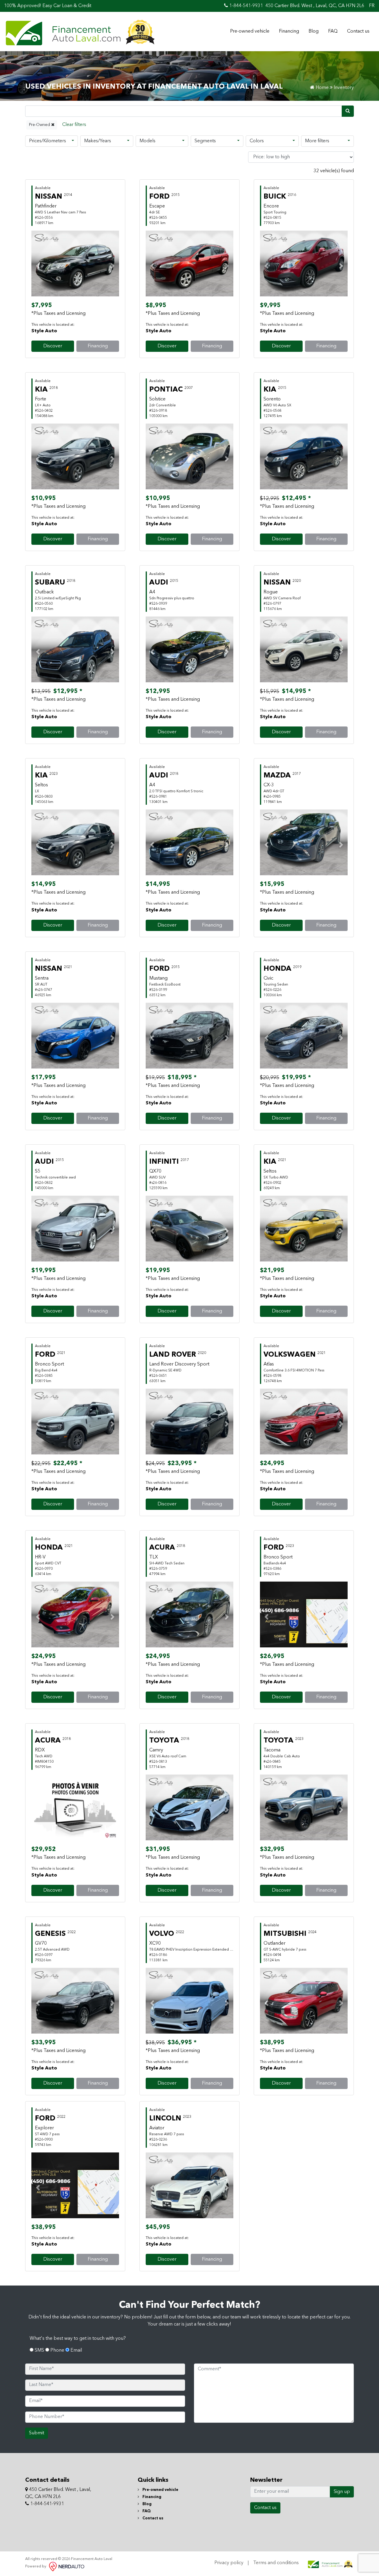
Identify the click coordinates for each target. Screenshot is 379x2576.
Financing (289, 31)
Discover (53, 346)
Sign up (342, 2492)
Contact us (358, 31)
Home (322, 88)
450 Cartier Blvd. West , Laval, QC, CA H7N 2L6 (315, 6)
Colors (257, 141)
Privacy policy (229, 2563)
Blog (314, 31)
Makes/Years (98, 141)
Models (147, 141)
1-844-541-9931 (245, 6)
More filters (317, 141)
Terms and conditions (276, 2563)
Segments (205, 141)
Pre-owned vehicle (250, 31)
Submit (37, 2433)
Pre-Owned (40, 125)
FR (372, 6)
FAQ (333, 31)
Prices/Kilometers (48, 141)
